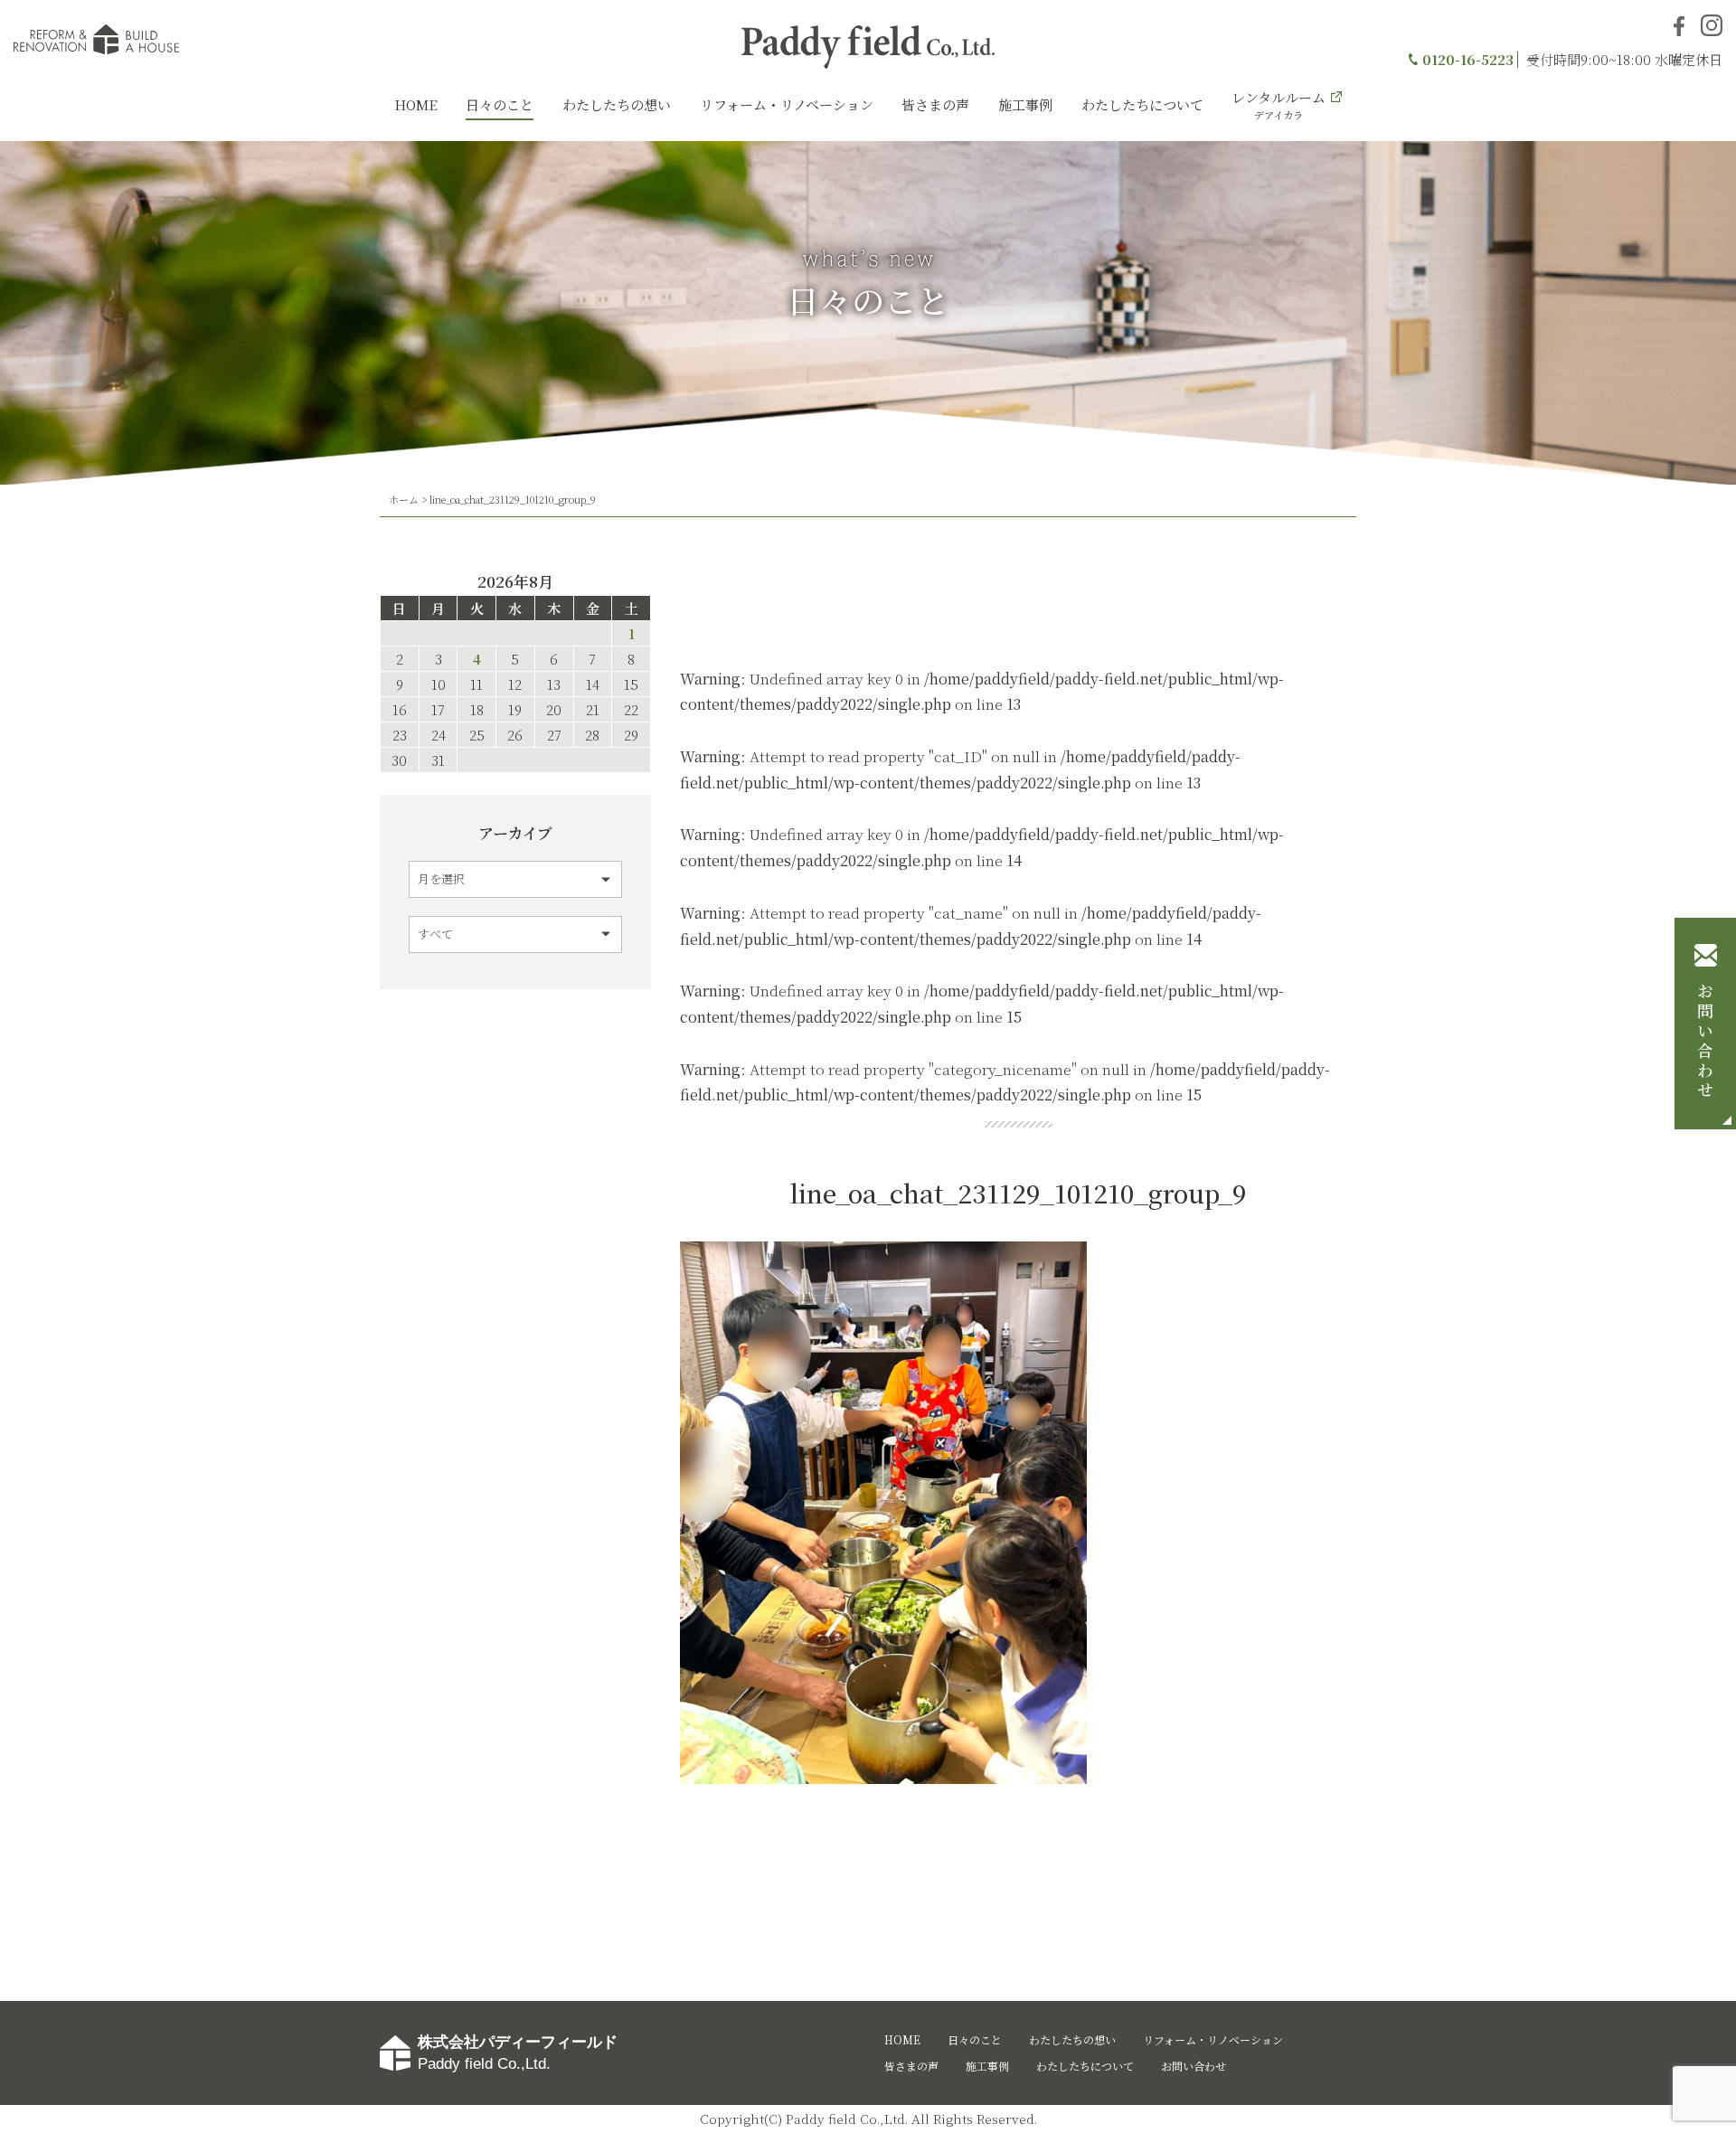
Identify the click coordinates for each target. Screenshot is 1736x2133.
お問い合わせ (1705, 1042)
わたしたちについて (1142, 104)
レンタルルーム (1278, 105)
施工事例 (1025, 104)
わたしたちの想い (617, 104)
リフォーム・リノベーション (787, 104)
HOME (416, 104)
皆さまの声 (935, 104)
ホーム (404, 499)
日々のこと (500, 104)
